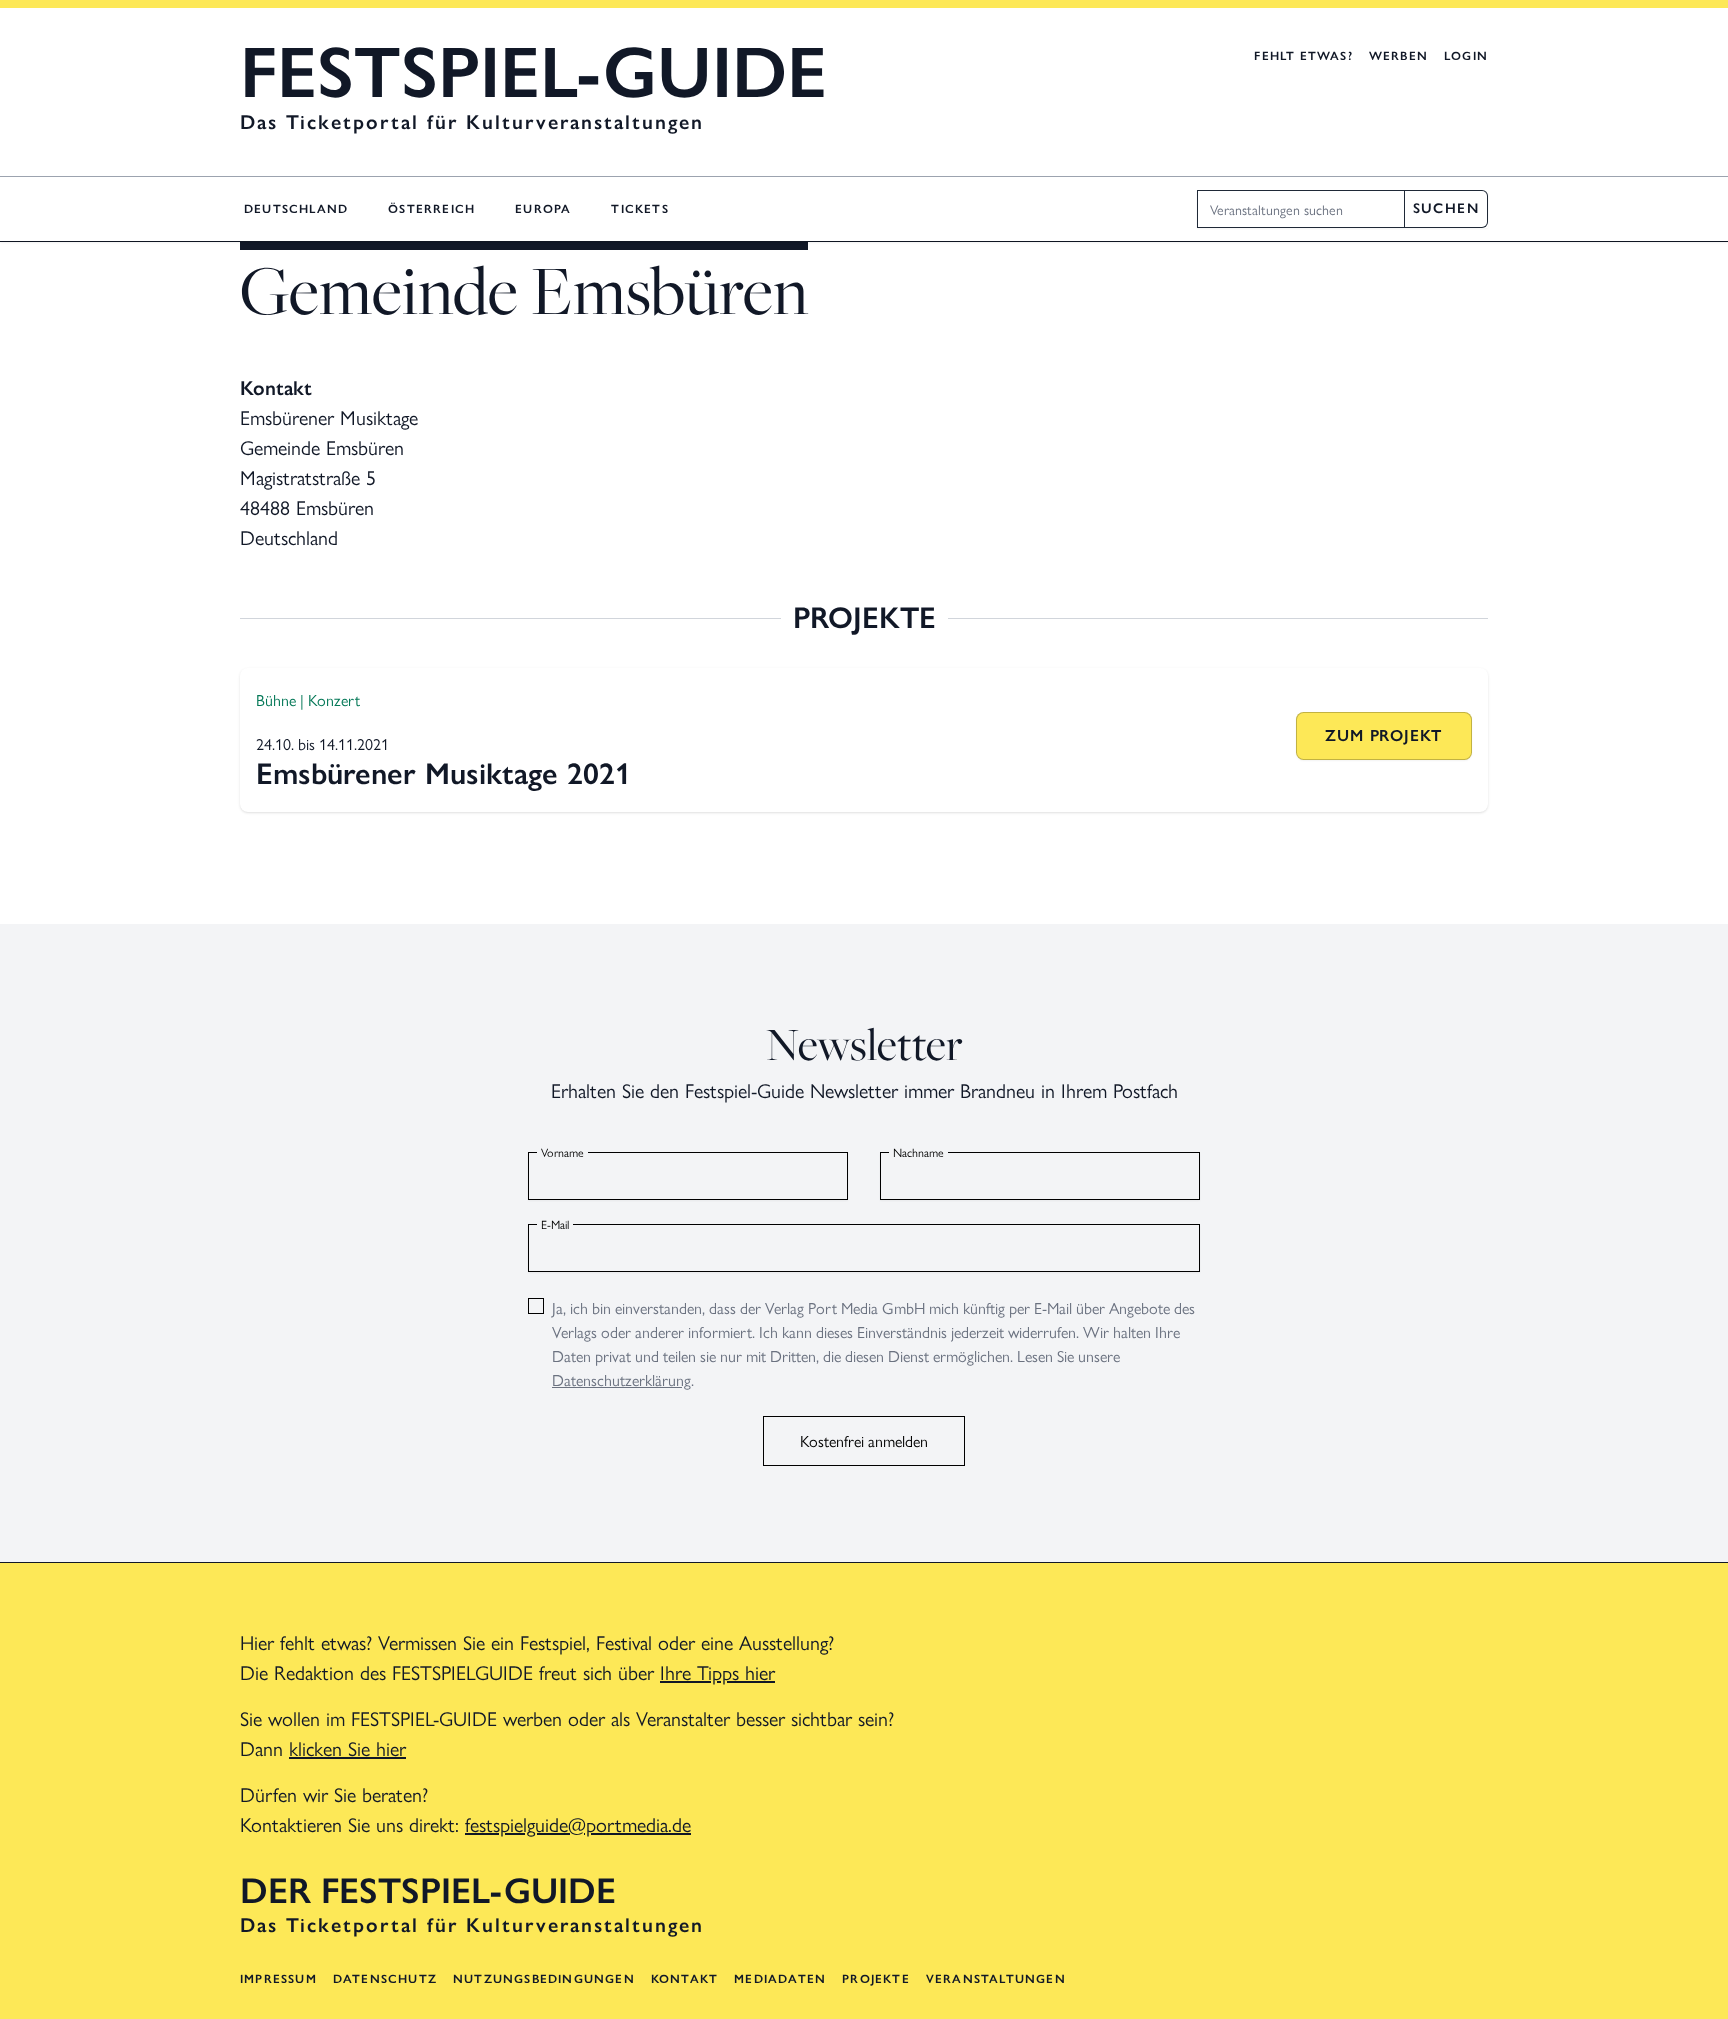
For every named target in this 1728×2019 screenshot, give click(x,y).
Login (1466, 56)
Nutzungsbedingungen (544, 1979)
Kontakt (684, 1979)
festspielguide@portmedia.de (578, 1823)
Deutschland (296, 209)
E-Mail (555, 1224)
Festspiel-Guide (533, 72)
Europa (543, 209)
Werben (1398, 56)
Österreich (431, 209)
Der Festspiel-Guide (428, 1891)
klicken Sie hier (347, 1747)
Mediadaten (780, 1979)
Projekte (876, 1979)
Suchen (1446, 208)
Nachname (918, 1152)
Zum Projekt (1383, 735)
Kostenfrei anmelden (864, 1440)
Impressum (278, 1979)
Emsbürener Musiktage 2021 (443, 773)
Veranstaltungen (996, 1979)
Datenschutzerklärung (621, 1379)
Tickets (639, 209)
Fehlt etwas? (1303, 56)
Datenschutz (385, 1979)
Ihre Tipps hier (717, 1671)
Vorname (562, 1152)
